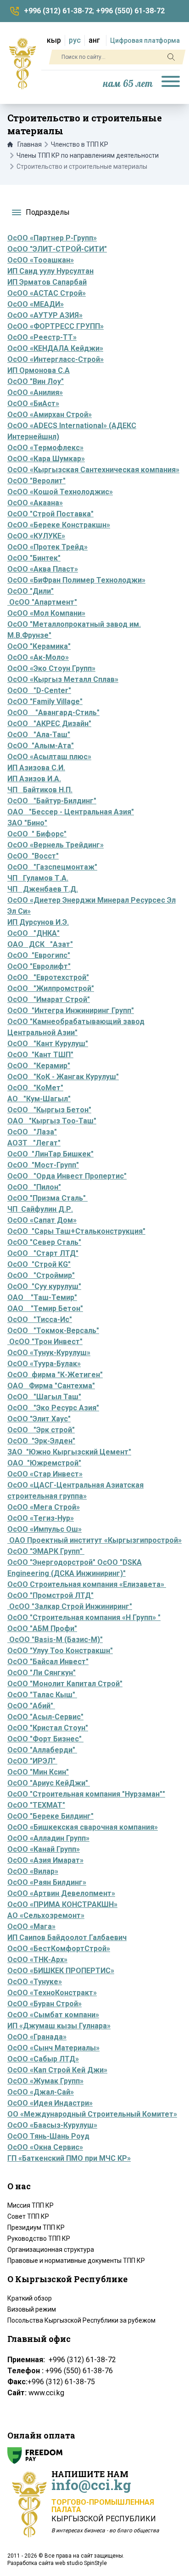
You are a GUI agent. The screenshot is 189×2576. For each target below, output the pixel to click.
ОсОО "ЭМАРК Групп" (46, 1551)
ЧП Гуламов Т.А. (38, 878)
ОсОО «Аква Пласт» (43, 569)
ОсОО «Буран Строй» (44, 2004)
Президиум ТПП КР (36, 2227)
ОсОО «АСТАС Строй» (47, 293)
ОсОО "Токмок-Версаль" (53, 1331)
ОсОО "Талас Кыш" (42, 1695)
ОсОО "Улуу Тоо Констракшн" (60, 1651)
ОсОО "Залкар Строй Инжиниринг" (71, 1606)
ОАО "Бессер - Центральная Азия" (71, 812)
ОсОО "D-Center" (39, 690)
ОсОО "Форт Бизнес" (45, 1739)
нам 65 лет (128, 84)
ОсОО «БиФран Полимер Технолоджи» (76, 580)
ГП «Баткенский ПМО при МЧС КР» (69, 2158)
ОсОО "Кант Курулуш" (48, 1044)
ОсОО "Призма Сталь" (47, 1198)
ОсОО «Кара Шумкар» (46, 459)
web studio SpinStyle (81, 2563)
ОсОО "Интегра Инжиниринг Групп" (71, 1010)
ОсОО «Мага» (31, 1926)
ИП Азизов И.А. (34, 779)
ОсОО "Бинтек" (34, 558)
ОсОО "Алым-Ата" (41, 746)
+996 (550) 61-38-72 (130, 11)
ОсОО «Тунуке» (35, 1982)
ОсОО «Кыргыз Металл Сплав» (63, 679)
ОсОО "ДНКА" (33, 933)
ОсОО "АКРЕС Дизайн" (49, 724)
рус (75, 40)
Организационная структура (51, 2250)
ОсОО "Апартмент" (42, 602)
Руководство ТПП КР (39, 2238)
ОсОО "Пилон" (34, 1187)
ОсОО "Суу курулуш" (44, 1286)
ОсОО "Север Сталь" (44, 1242)
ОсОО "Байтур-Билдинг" (52, 801)
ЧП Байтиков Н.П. (40, 790)
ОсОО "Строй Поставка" (50, 514)
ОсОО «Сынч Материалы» (53, 2048)
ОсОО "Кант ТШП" (40, 1055)
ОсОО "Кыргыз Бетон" (49, 1110)
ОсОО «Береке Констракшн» (59, 525)
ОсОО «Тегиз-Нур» (41, 1518)
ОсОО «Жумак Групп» (45, 2081)
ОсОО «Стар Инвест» (45, 1474)
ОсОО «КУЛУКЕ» (36, 536)
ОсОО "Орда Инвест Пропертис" (67, 1176)
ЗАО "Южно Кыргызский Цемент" (69, 1452)
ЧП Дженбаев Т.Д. (43, 889)
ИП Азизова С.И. (36, 768)
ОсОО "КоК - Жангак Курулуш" (63, 1077)
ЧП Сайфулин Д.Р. (40, 1209)
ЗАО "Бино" (27, 823)
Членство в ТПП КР (80, 144)
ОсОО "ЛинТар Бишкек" (50, 1154)
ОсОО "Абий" (30, 1706)
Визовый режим (32, 2309)
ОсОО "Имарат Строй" (49, 999)
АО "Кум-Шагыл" (39, 1099)
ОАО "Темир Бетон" (45, 1308)
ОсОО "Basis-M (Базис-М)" (56, 1640)
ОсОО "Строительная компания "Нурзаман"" (86, 1794)
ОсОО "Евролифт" (39, 966)
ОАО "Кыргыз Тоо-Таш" (52, 1121)
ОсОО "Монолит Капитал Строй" (65, 1684)
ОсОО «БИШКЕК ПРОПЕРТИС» (61, 1971)
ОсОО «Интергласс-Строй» (56, 359)
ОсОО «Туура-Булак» (44, 1364)
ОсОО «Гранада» (37, 2037)
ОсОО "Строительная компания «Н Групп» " (84, 1617)
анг (94, 40)
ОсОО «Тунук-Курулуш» (49, 1353)
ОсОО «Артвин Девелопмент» (61, 1893)
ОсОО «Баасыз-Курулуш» (52, 2125)
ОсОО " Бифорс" (37, 834)
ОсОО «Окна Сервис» (45, 2147)
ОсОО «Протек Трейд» (47, 547)
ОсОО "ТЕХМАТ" (36, 1805)
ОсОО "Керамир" (39, 1066)
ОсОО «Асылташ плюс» (49, 757)
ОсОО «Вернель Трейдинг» (56, 845)
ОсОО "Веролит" (36, 481)
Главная (30, 144)
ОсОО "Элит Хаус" (39, 1419)
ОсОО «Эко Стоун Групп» (51, 668)
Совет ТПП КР (28, 2216)
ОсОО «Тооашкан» (41, 260)
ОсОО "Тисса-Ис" (40, 1319)
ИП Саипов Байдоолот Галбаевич (67, 1938)
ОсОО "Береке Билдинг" (50, 1816)
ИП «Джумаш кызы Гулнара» (59, 2026)
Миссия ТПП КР (31, 2205)
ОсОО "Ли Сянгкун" (42, 1673)
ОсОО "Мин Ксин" (38, 1772)
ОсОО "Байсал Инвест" (48, 1662)
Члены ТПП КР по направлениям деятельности (88, 155)
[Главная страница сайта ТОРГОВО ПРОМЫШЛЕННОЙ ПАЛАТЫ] (22, 63)
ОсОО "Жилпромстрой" (51, 988)
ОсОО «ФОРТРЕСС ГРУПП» (56, 326)
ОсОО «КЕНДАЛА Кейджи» (55, 348)
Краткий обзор (30, 2298)
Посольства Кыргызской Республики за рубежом (81, 2320)
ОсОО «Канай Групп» (44, 1849)
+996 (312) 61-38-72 (58, 11)
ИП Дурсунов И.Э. (38, 922)
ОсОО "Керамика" (39, 646)
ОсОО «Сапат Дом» (42, 1220)
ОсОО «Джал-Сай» (41, 2092)
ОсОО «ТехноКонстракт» (52, 1993)
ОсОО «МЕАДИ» (36, 304)
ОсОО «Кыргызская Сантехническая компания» (93, 470)
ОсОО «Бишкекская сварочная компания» (83, 1827)
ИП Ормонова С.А (39, 370)
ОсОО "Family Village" (45, 701)
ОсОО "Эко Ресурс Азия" (53, 1408)
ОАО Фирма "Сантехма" (51, 1386)
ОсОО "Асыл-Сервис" (45, 1717)
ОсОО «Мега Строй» (44, 1507)
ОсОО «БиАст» (33, 404)
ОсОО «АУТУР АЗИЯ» (45, 315)
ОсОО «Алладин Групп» (48, 1838)
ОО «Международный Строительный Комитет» (92, 2114)
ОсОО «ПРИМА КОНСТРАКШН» (62, 1904)
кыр (54, 40)
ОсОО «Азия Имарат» (45, 1860)
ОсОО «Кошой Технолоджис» (60, 492)
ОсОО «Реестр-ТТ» (42, 337)
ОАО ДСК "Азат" (40, 944)
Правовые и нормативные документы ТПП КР (76, 2261)
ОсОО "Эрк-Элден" (41, 1441)
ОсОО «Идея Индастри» (50, 2103)
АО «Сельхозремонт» (46, 1915)
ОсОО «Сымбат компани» (53, 2015)
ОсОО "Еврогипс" (39, 955)
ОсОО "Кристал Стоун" (48, 1728)
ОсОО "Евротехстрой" (48, 977)
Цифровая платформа (145, 40)
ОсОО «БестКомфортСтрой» (59, 1949)
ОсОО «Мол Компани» (46, 613)
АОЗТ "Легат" (34, 1143)
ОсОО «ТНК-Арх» (37, 1960)
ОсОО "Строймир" (41, 1275)
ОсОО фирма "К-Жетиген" (55, 1375)
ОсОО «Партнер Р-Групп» (52, 238)
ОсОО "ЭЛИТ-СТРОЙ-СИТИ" (57, 249)
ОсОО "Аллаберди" (42, 1750)
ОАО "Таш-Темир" (42, 1297)
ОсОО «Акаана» (35, 503)
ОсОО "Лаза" (32, 1132)
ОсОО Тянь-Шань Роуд (48, 2136)
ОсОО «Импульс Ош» (44, 1529)
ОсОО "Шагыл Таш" (44, 1397)
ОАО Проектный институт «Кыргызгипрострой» (94, 1540)
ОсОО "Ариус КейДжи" (49, 1783)
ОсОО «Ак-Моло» (38, 657)
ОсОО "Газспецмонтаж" (52, 867)
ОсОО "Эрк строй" (41, 1430)
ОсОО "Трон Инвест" (45, 1342)
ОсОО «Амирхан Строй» (50, 415)
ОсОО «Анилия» (35, 392)
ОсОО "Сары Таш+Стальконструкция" (76, 1231)
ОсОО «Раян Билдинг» (47, 1882)
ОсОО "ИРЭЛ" (31, 1761)
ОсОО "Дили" (31, 591)
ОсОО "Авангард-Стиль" (53, 713)
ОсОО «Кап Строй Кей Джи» (57, 2070)
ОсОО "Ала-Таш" (39, 735)
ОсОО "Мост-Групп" (43, 1165)
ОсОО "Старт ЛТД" (43, 1253)
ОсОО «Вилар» (33, 1871)
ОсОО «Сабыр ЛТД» (43, 2059)
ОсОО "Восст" (33, 856)
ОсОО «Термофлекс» (45, 448)
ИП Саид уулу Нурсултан (50, 271)
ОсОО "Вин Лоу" (36, 381)
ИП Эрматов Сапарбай (47, 282)
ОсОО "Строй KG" (39, 1264)
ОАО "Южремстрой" (44, 1463)
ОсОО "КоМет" (35, 1088)
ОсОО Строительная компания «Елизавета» (87, 1584)
